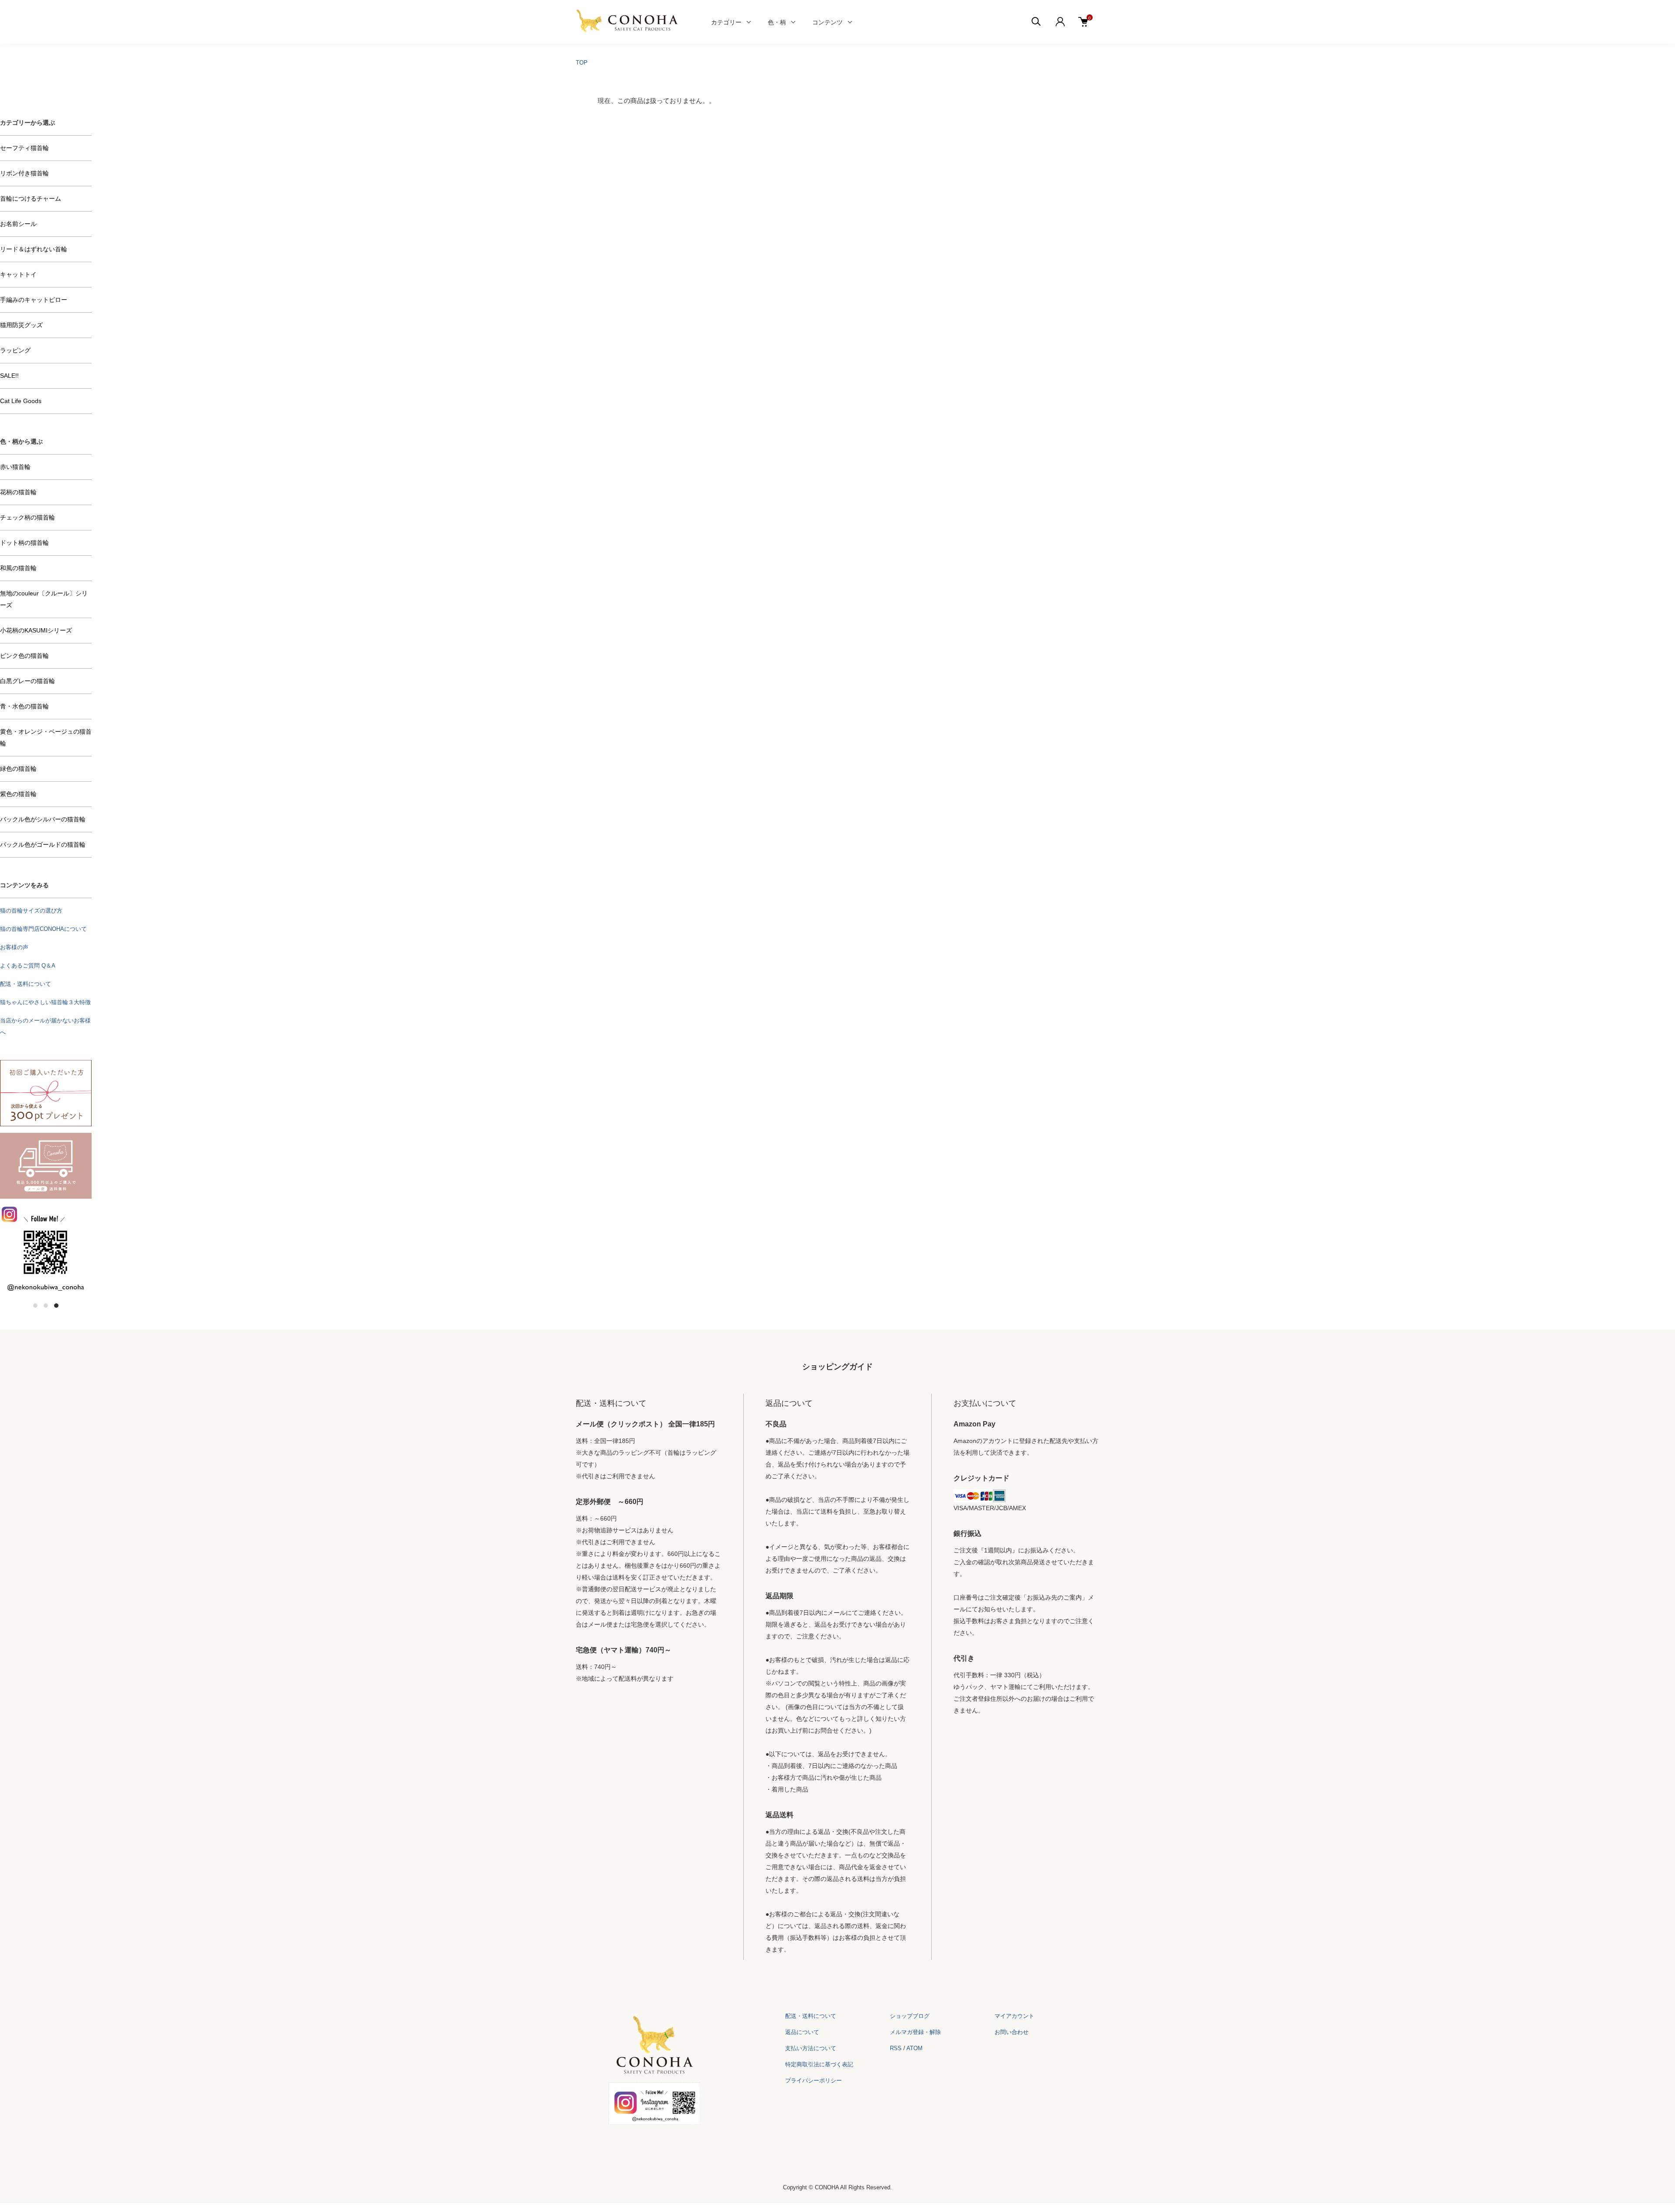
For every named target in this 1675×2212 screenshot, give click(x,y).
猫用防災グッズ (21, 325)
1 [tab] (35, 1306)
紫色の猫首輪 (18, 794)
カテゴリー (726, 22)
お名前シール (18, 224)
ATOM (914, 2048)
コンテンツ (827, 22)
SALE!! (9, 376)
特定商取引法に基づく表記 (819, 2064)
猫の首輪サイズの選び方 (31, 911)
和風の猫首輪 (18, 568)
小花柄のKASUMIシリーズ (36, 630)
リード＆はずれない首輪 (34, 249)
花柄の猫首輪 (18, 492)
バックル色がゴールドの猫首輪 (43, 844)
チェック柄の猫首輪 (27, 517)
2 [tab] (46, 1306)
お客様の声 (14, 947)
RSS (896, 2048)
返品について (802, 2032)
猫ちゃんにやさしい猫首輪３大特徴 (45, 1002)
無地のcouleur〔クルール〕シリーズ (44, 599)
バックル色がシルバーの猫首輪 (43, 819)
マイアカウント (1014, 2016)
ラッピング (15, 350)
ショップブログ (910, 2016)
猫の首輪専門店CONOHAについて (43, 929)
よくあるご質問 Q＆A (28, 966)
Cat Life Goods (21, 401)
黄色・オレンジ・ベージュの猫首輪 (46, 737)
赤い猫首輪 (15, 467)
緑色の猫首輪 (18, 769)
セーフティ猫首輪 (24, 148)
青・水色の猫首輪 (24, 706)
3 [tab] (56, 1306)
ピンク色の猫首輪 (24, 656)
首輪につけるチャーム (31, 198)
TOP (582, 63)
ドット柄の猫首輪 (24, 543)
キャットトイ (18, 274)
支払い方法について (811, 2048)
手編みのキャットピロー (34, 300)
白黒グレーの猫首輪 (27, 681)
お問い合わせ (1012, 2032)
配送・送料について (26, 984)
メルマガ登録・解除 (915, 2032)
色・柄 (777, 22)
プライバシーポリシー (814, 2080)
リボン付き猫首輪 (24, 173)
